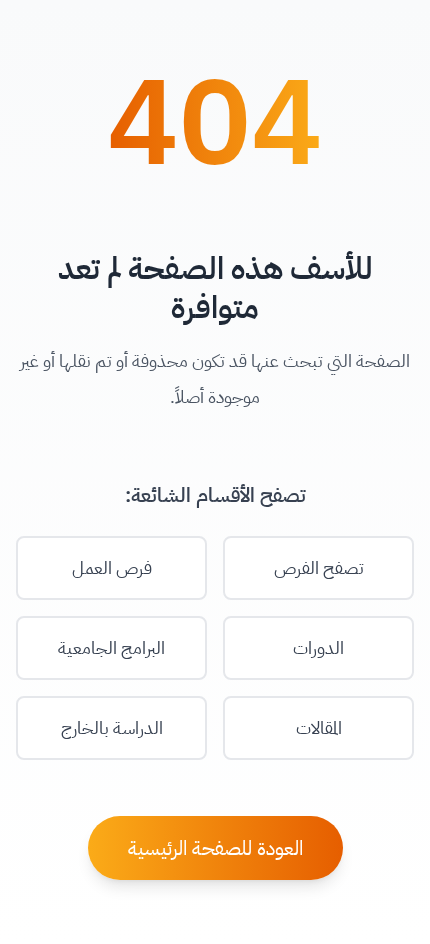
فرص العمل (112, 567)
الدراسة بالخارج (112, 727)
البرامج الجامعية (111, 647)
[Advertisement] (215, 886)
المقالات (319, 727)
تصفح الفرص (319, 567)
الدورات (318, 647)
